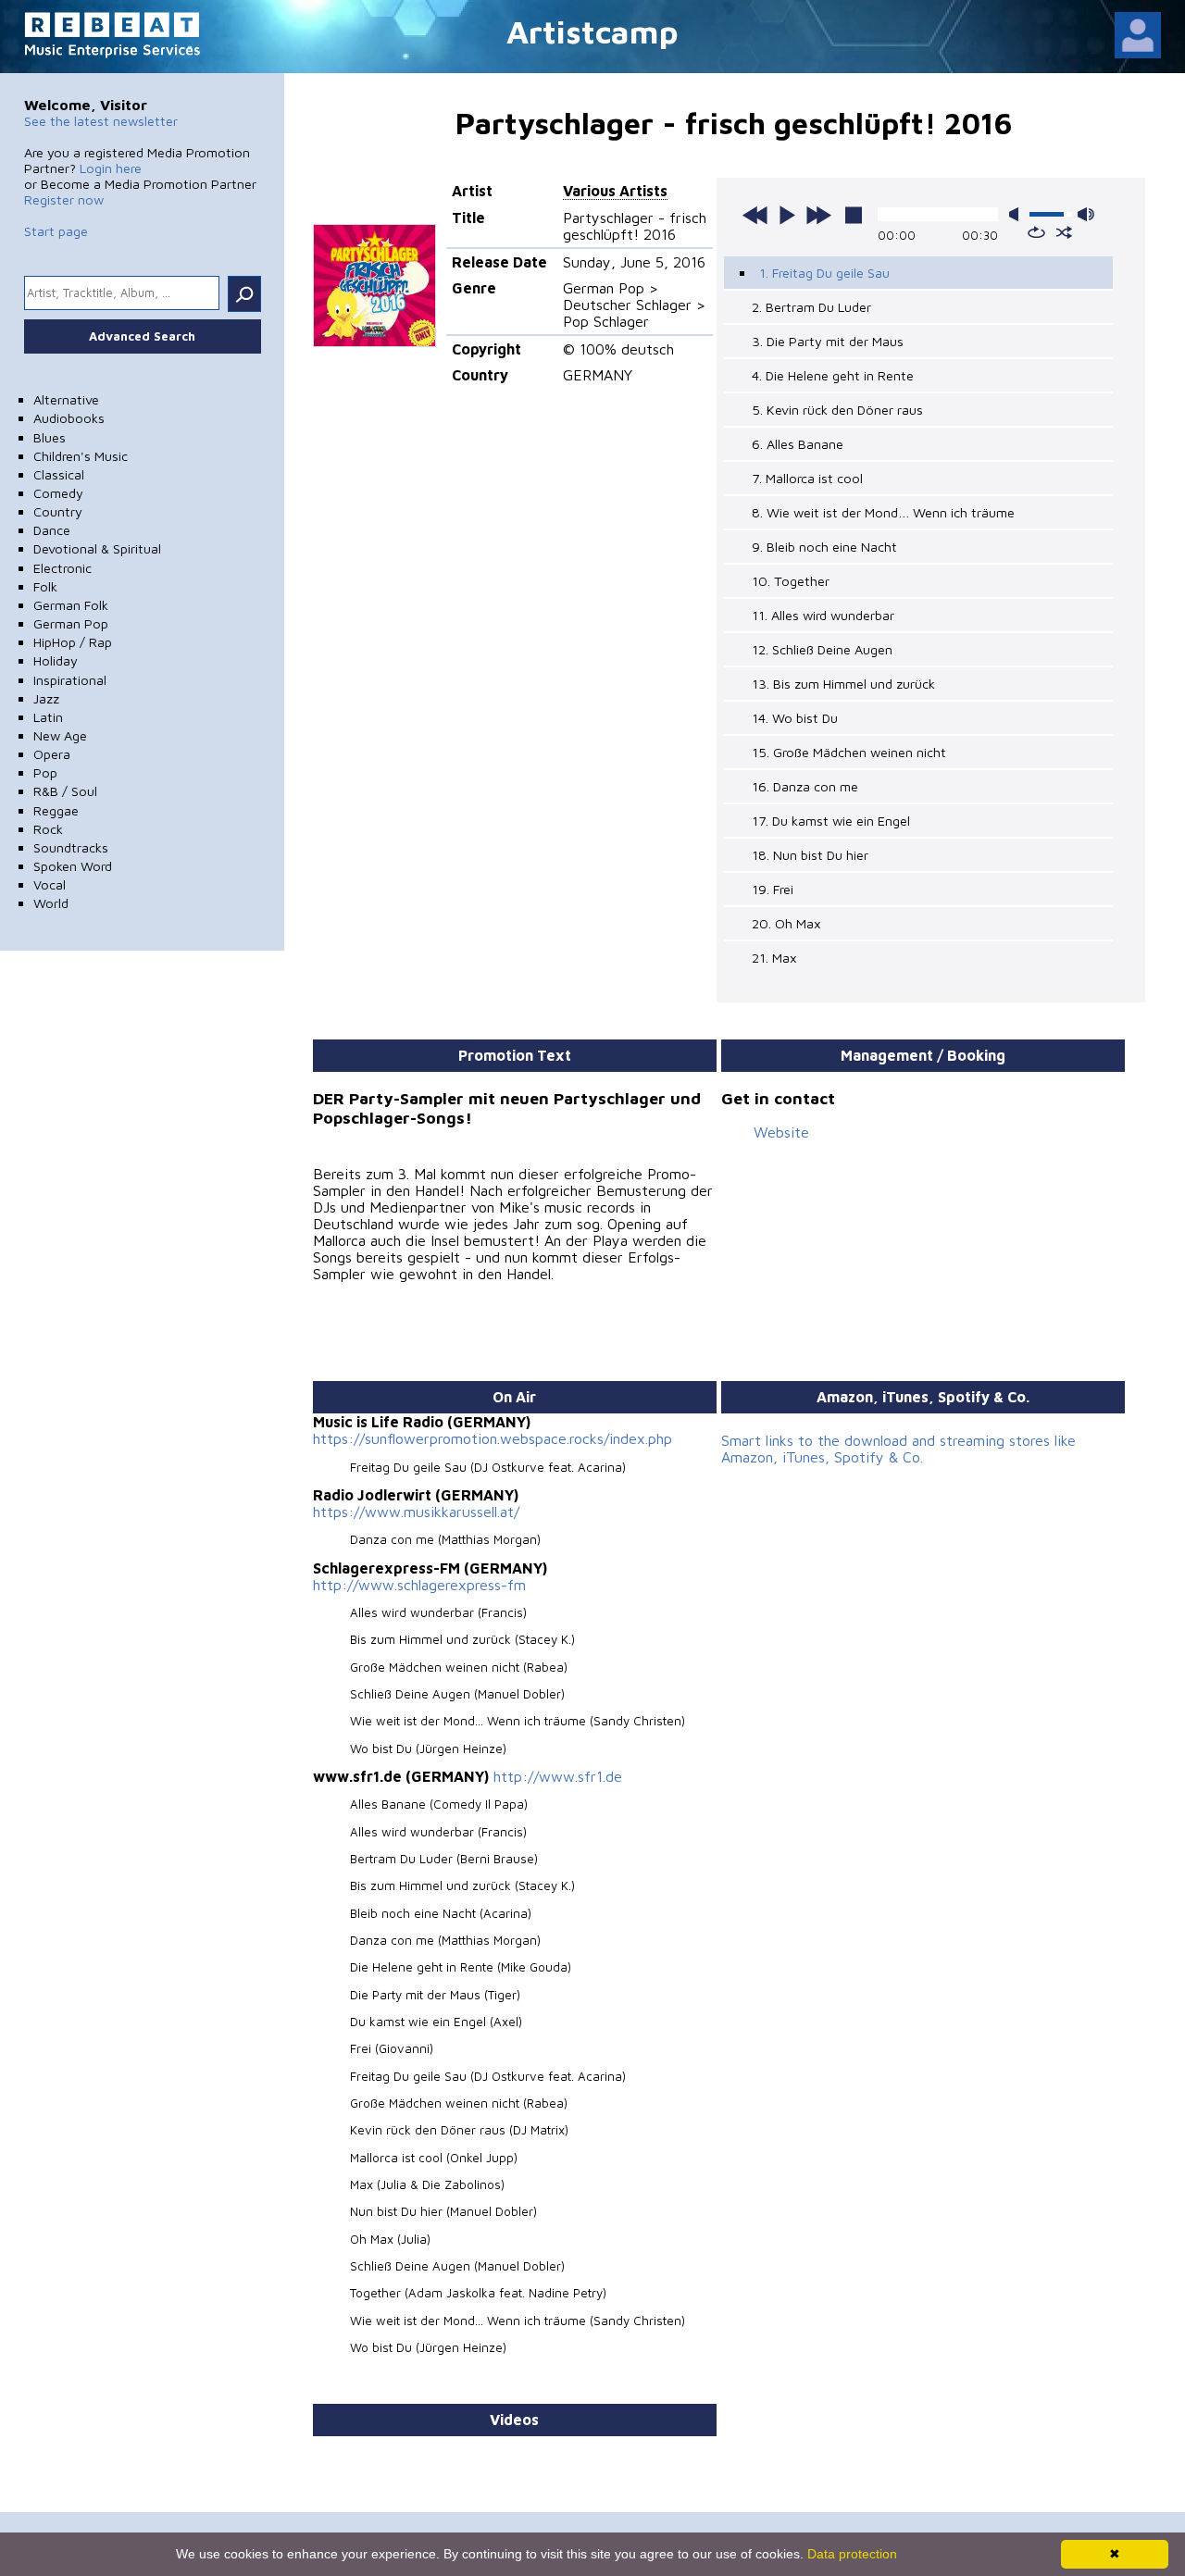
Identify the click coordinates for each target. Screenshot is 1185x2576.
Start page (56, 231)
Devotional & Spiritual (97, 548)
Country (58, 511)
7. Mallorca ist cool (807, 478)
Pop (45, 772)
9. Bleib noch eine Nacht (824, 547)
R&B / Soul (65, 791)
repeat (1036, 232)
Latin (48, 717)
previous (755, 215)
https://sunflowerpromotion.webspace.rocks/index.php (493, 1438)
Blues (50, 437)
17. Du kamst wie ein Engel (831, 821)
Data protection (852, 2554)
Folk (45, 586)
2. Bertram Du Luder (811, 307)
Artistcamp (592, 31)
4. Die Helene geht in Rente (833, 375)
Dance (52, 530)
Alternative (66, 399)
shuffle (1064, 232)
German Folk (71, 605)
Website (781, 1132)
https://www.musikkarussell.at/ (416, 1512)
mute (1017, 214)
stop (854, 215)
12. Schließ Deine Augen (822, 649)
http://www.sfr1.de (558, 1776)
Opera (52, 754)
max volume (1086, 214)
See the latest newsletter (101, 121)
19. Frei (773, 889)
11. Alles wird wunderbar (823, 615)
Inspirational (70, 680)
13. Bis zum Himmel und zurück (843, 684)
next (818, 215)
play (787, 215)
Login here (111, 168)
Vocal (50, 884)
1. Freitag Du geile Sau (824, 273)
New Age (60, 735)
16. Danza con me (805, 786)
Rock (48, 829)
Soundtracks (71, 847)
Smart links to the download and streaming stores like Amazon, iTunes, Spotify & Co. (898, 1449)
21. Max (774, 958)
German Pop (71, 623)
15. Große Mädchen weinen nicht (849, 752)
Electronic (62, 568)
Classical (59, 474)
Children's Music (81, 456)
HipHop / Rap (73, 642)
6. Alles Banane (798, 444)
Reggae (56, 810)
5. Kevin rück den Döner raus (837, 410)
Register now (64, 199)
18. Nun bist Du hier (810, 855)
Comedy (58, 493)
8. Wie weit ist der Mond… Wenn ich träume (883, 512)
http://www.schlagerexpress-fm (419, 1585)
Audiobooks (69, 418)
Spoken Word (73, 866)
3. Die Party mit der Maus (828, 341)
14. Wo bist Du (795, 718)
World (51, 903)
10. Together (791, 581)
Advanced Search (142, 336)
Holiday (56, 660)
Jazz (46, 698)
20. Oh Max (786, 923)
